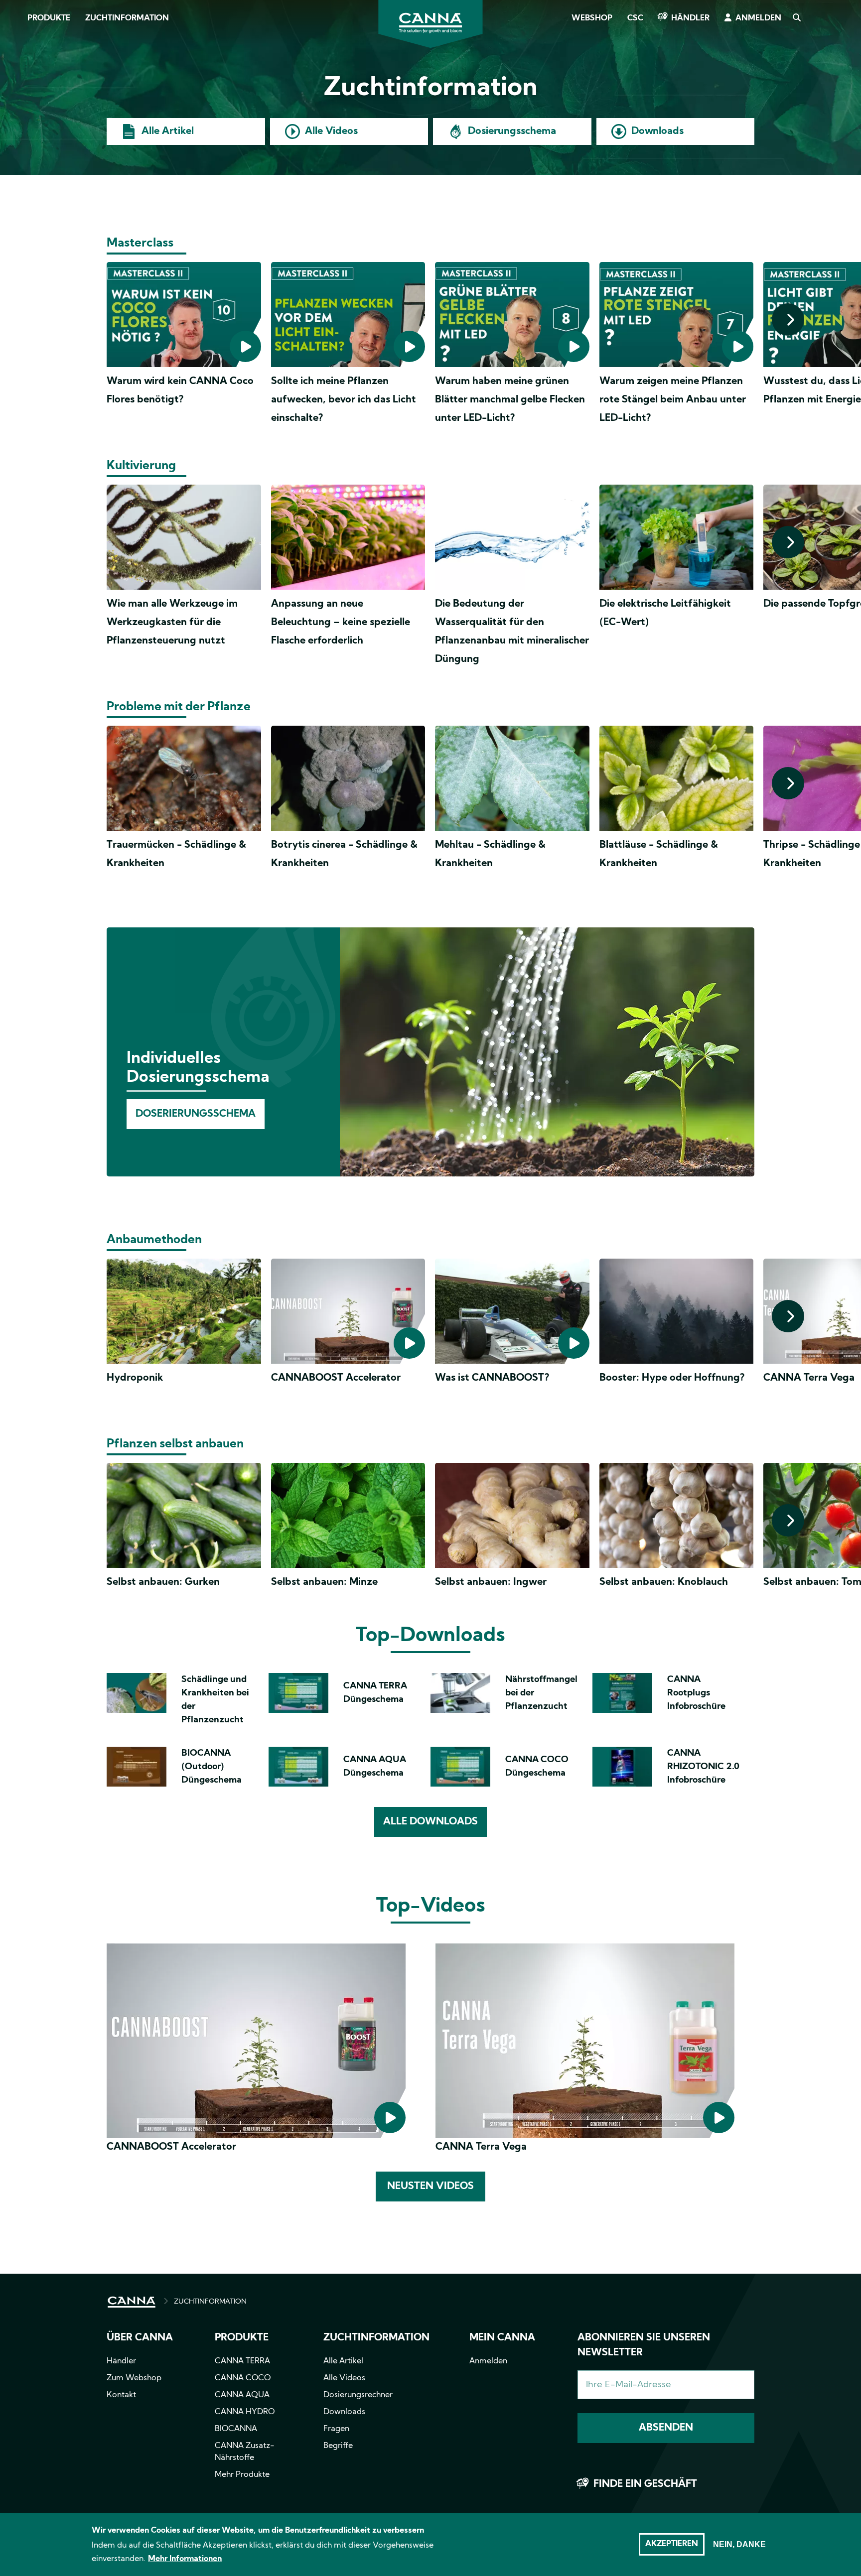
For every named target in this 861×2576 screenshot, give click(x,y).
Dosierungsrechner (358, 2395)
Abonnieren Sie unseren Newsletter (644, 2345)
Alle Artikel (168, 131)
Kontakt (121, 2395)
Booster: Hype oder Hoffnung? (672, 1378)
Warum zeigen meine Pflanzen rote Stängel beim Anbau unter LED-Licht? (673, 400)
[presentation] (788, 320)
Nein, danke (739, 2544)
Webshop (592, 18)
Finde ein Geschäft (645, 2484)
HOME (132, 2302)
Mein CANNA (502, 2338)
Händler (690, 18)
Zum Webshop (134, 2378)
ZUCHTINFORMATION (210, 2302)
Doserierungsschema (196, 1114)
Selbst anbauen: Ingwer (491, 1582)
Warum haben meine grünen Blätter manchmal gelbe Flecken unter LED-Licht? (510, 400)
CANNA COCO (243, 2378)
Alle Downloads (430, 1822)
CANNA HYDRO (245, 2412)
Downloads (657, 131)
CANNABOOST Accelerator (336, 1378)
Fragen (336, 2429)
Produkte (49, 18)
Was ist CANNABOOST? (492, 1378)
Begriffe (338, 2446)
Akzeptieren (672, 2544)
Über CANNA (140, 2338)
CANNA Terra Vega (809, 1378)
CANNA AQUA (242, 2395)
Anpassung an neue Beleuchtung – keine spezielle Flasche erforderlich (341, 623)
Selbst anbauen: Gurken (163, 1582)
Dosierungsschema (512, 131)
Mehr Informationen (185, 2559)
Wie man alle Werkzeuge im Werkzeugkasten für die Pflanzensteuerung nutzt (172, 623)
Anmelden (758, 18)
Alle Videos (331, 131)
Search (796, 18)
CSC (635, 18)
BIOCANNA (236, 2429)
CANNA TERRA (242, 2361)
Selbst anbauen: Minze (324, 1582)
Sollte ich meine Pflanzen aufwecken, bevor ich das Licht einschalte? (344, 400)
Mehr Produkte (242, 2475)
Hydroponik (135, 1378)
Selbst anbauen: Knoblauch (664, 1582)
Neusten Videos (430, 2187)
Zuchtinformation (127, 18)
